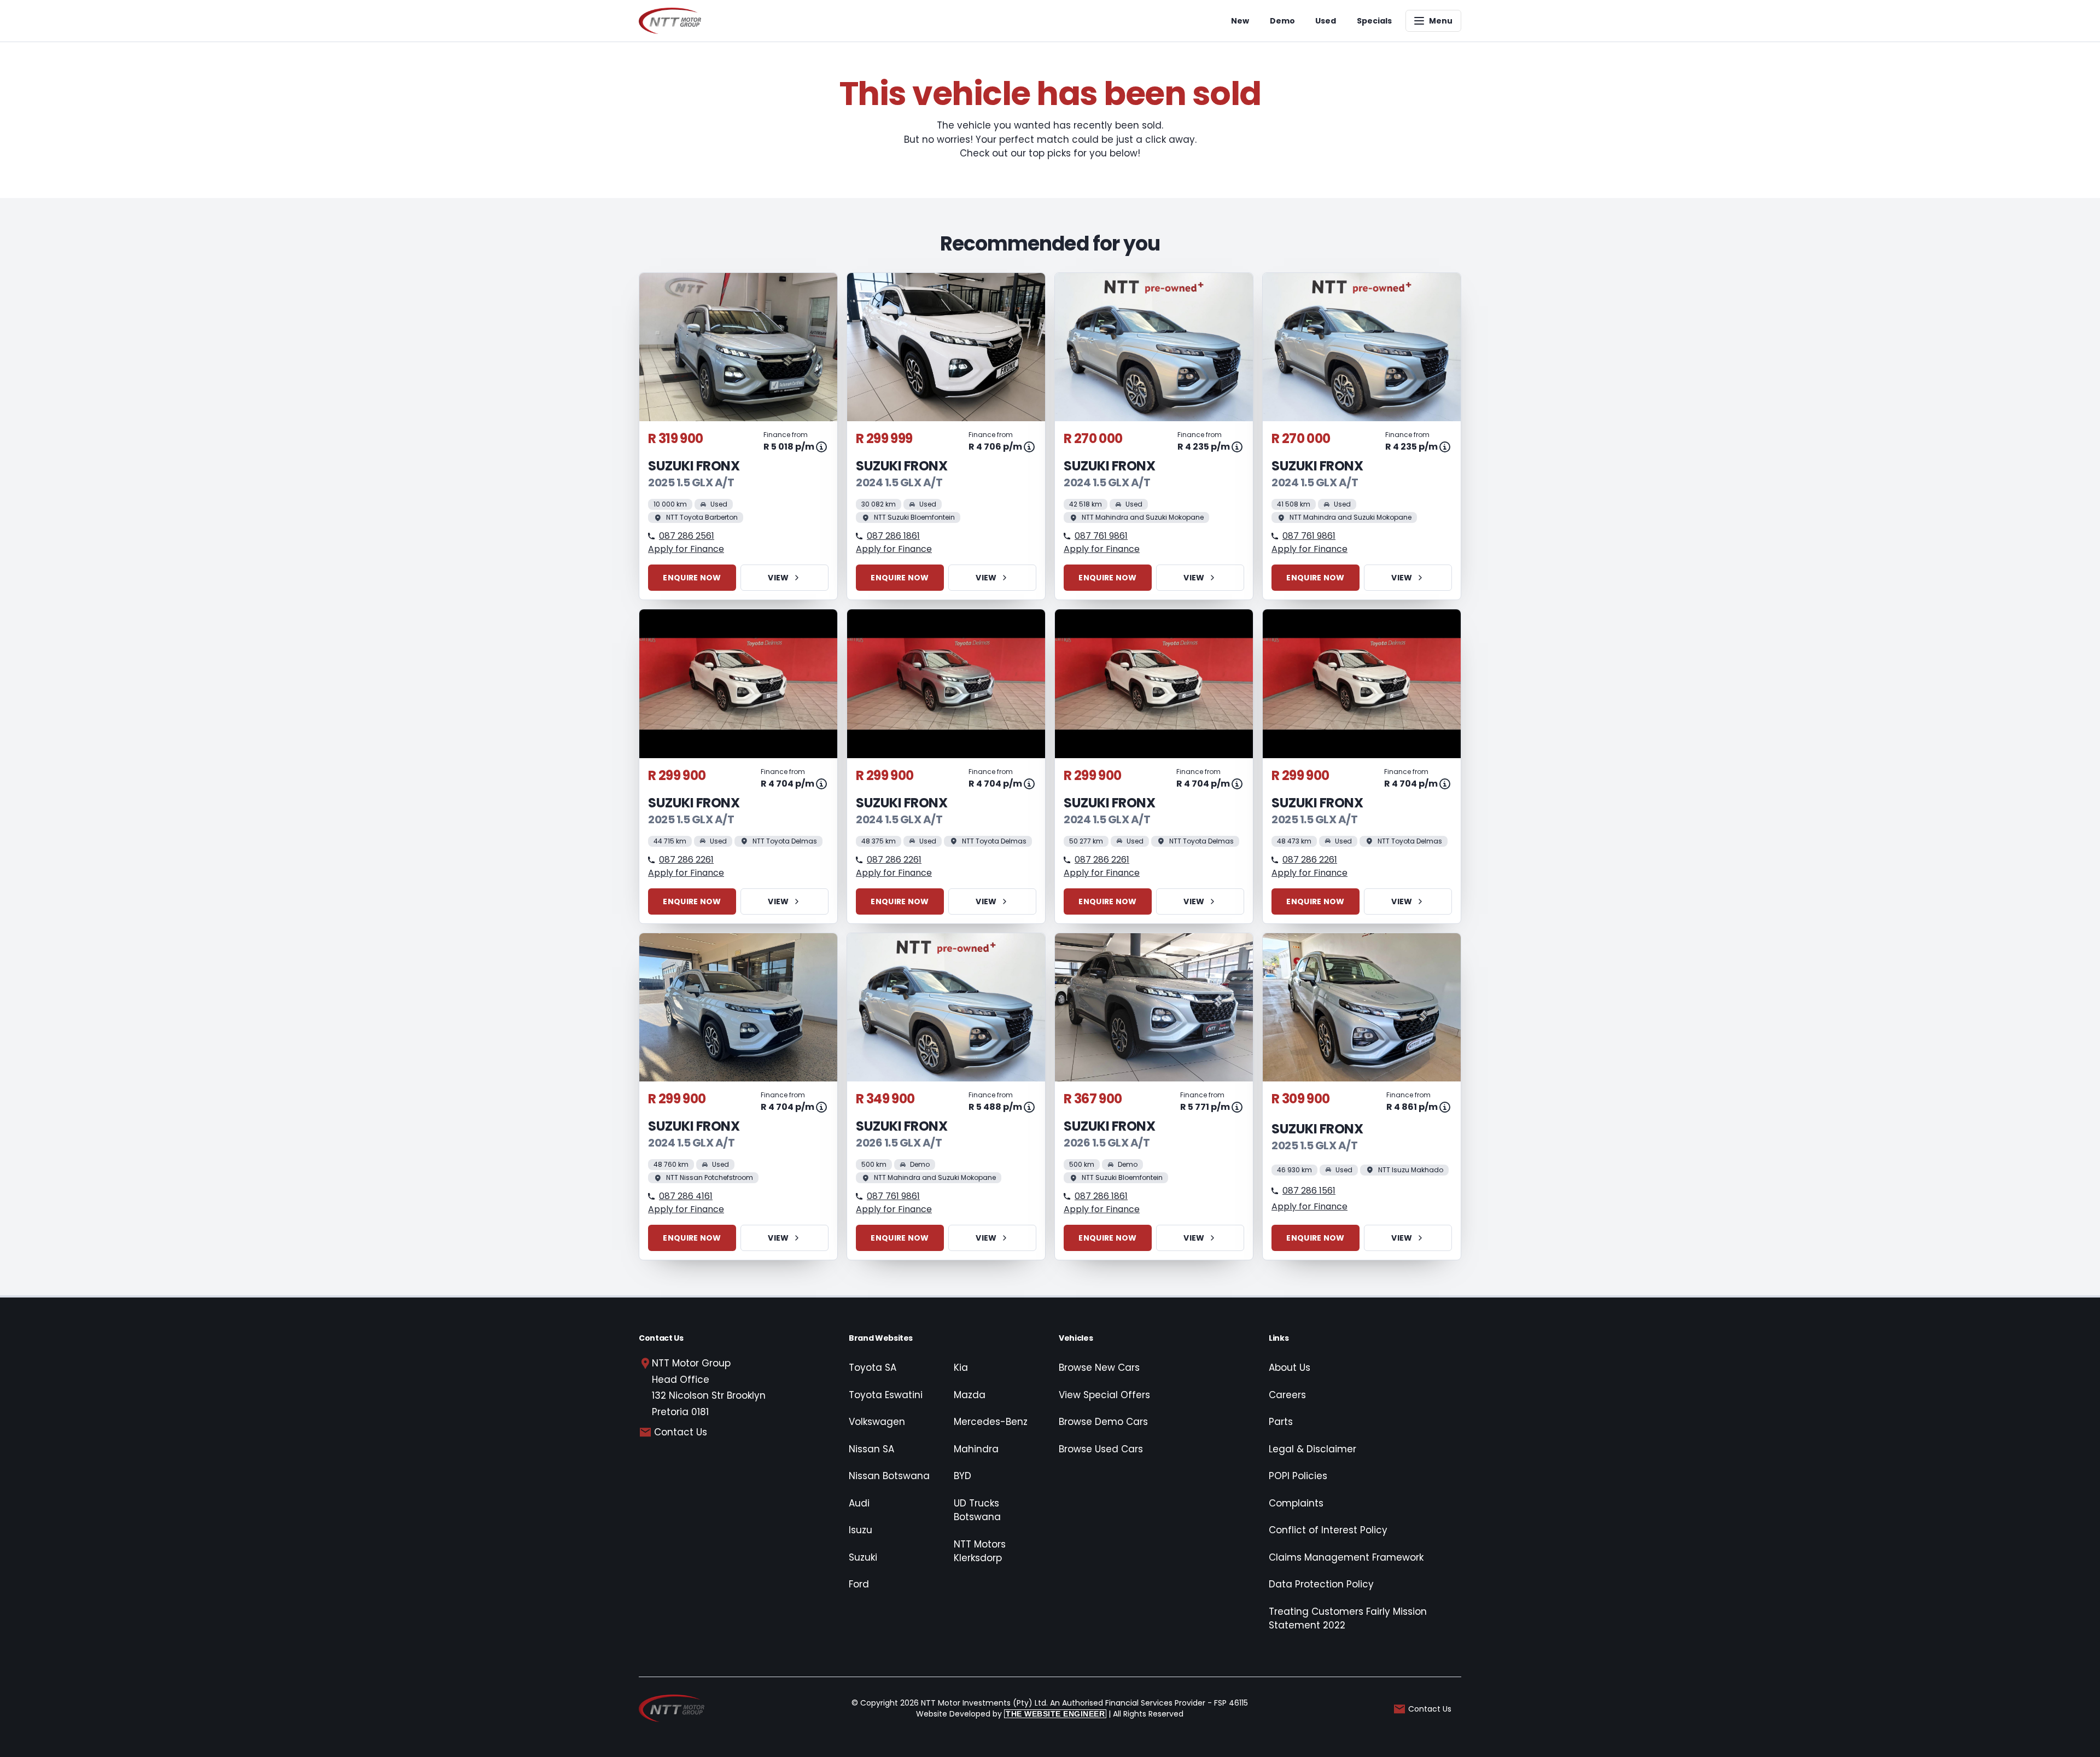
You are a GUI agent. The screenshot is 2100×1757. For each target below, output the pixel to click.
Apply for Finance (686, 549)
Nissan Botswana (889, 1476)
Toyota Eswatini (886, 1395)
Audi (859, 1503)
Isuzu (861, 1530)
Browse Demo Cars (1103, 1422)
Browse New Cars (1099, 1368)
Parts (1281, 1422)
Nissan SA (871, 1449)
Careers (1287, 1395)
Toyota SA (873, 1368)
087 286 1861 (893, 536)
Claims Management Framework (1346, 1557)
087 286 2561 (687, 536)
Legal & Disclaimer (1312, 1449)
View (778, 578)
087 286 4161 (686, 1196)
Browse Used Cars (1101, 1449)
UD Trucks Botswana (977, 1510)
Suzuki (863, 1557)
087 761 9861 (1101, 536)
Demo (1282, 21)
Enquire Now (692, 578)
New (1240, 21)
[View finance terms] (821, 447)
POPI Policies (1298, 1476)
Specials (1374, 21)
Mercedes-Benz (991, 1422)
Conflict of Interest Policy (1328, 1530)
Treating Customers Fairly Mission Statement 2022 (1348, 1619)
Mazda (970, 1395)
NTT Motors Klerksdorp (980, 1551)
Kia (961, 1368)
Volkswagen (877, 1422)
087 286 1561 (1309, 1191)
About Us (1290, 1368)
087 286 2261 (686, 860)
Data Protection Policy (1321, 1584)
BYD (962, 1476)
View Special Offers (1104, 1395)
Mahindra (976, 1449)
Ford (859, 1584)
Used (1326, 21)
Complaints (1296, 1503)
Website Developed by (1010, 1714)
